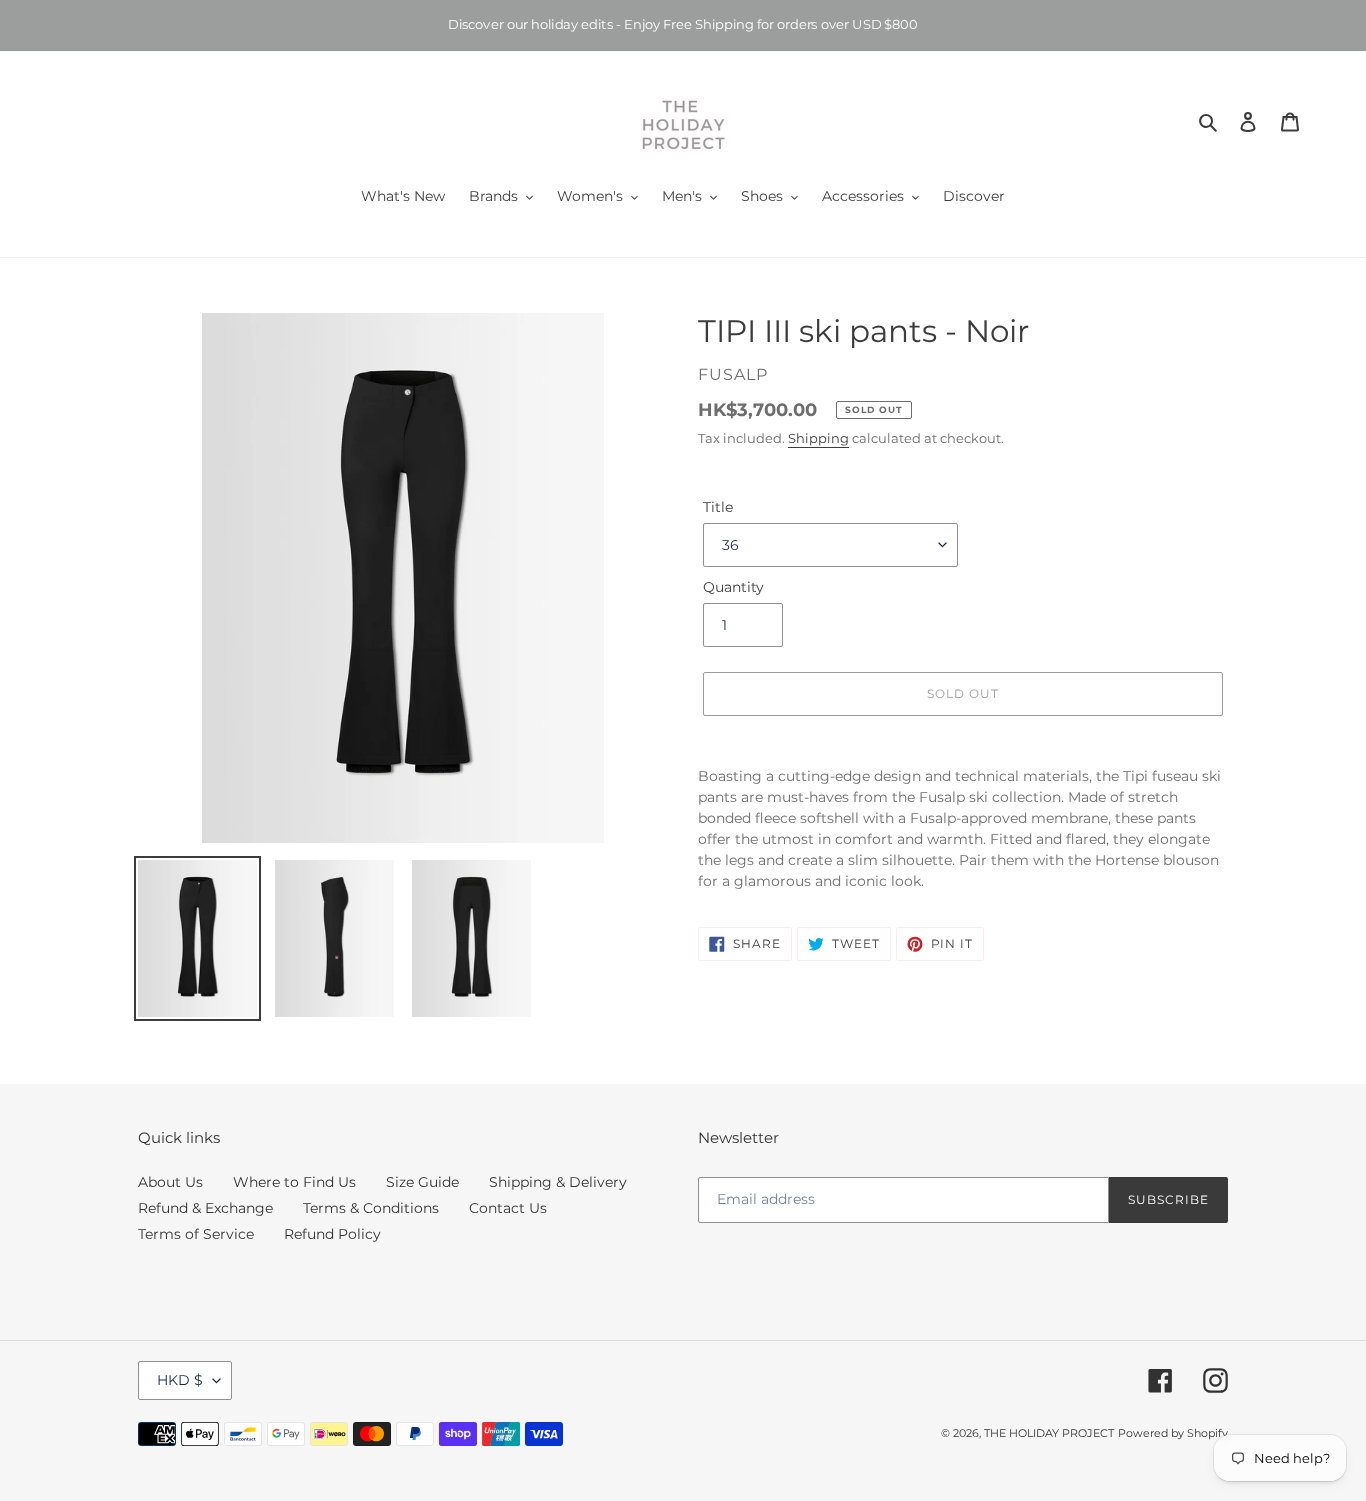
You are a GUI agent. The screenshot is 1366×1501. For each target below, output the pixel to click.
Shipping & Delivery (558, 1182)
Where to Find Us (294, 1182)
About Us (170, 1182)
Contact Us (508, 1208)
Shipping (818, 438)
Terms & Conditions (371, 1208)
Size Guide (422, 1182)
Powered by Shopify (1173, 1433)
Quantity (733, 587)
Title (718, 507)
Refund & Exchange (205, 1208)
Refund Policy (332, 1234)
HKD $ (180, 1380)
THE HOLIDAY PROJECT (1049, 1433)
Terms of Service (196, 1234)
